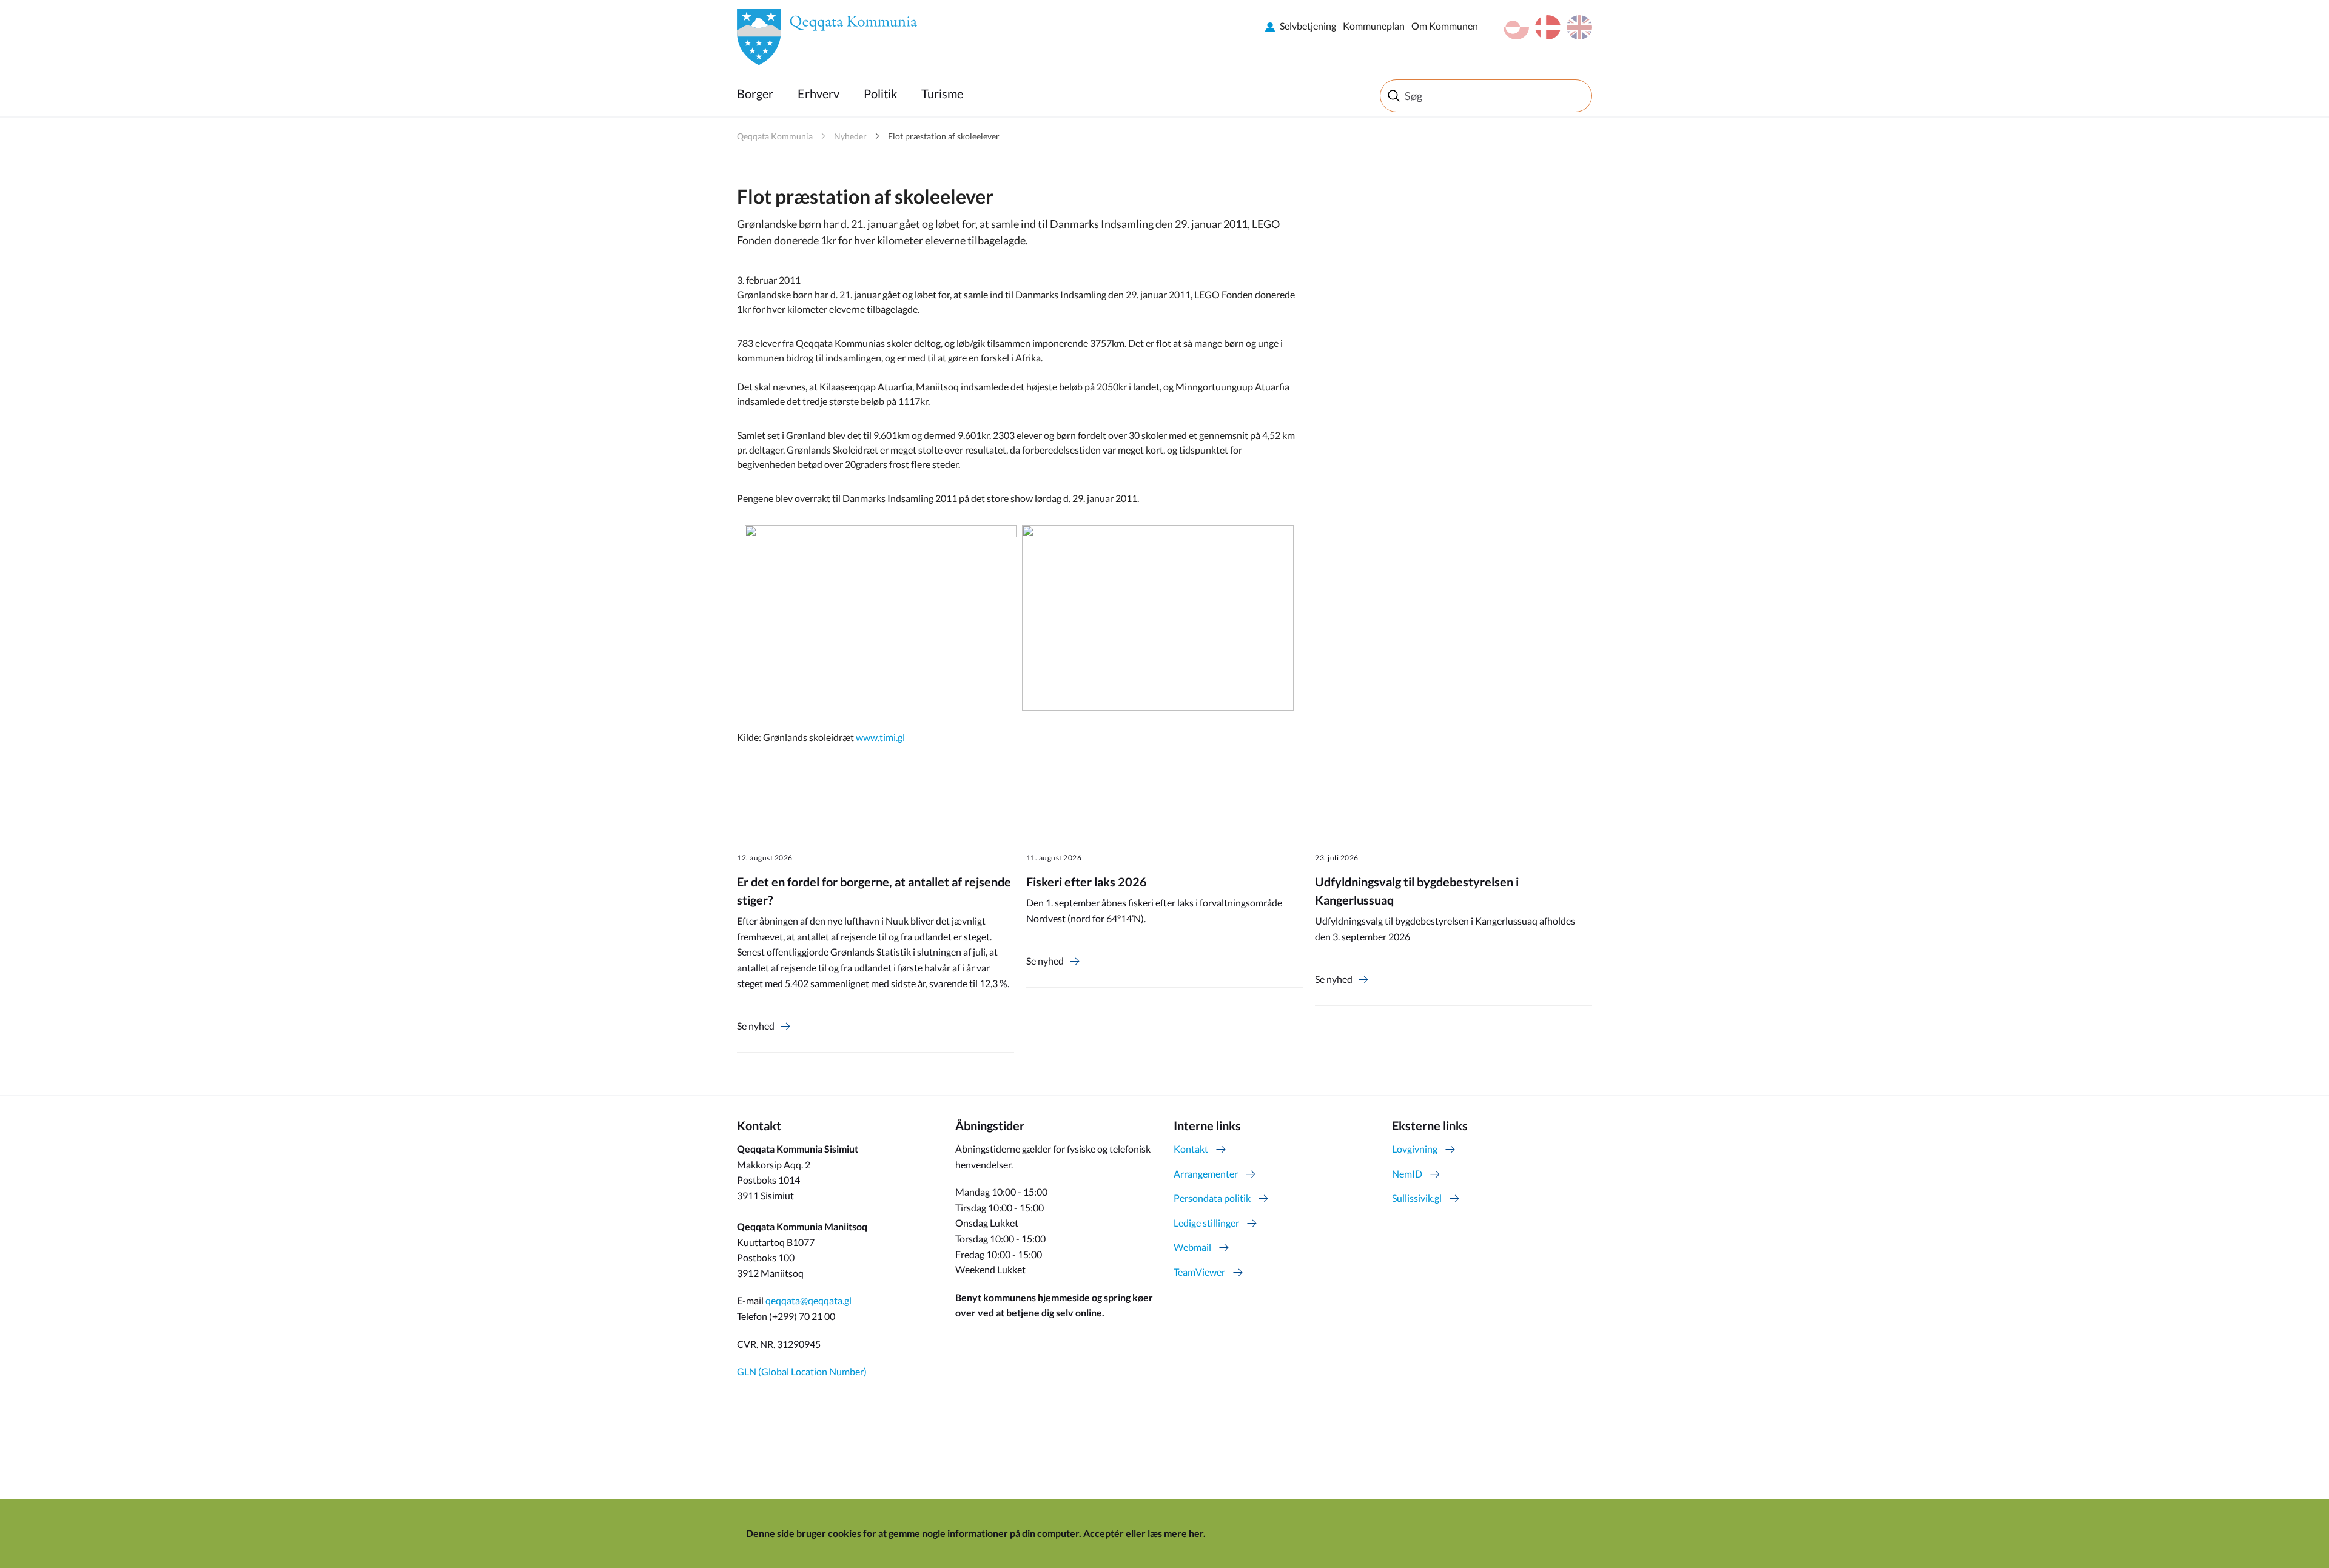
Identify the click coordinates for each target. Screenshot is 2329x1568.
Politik (880, 93)
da (1548, 27)
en (1579, 27)
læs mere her (1175, 1533)
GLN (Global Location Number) (802, 1371)
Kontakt (1191, 1149)
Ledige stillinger (1206, 1223)
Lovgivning (1415, 1149)
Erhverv (818, 93)
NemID (1407, 1174)
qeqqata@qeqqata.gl (808, 1300)
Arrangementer (1206, 1174)
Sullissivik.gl (1417, 1198)
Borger (755, 93)
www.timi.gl (880, 737)
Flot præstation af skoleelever (944, 136)
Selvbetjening (1308, 26)
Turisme (942, 93)
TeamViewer (1199, 1272)
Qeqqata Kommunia (775, 136)
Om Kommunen (1445, 26)
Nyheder (850, 136)
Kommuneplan (1374, 26)
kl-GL (1516, 27)
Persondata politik (1212, 1198)
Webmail (1192, 1247)
